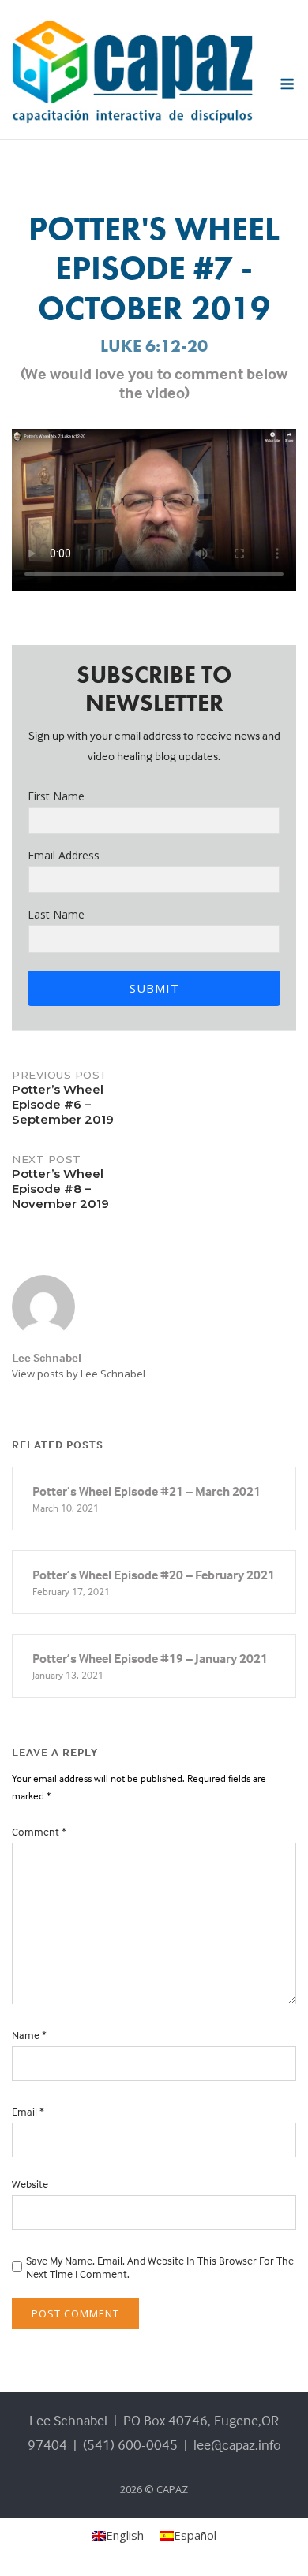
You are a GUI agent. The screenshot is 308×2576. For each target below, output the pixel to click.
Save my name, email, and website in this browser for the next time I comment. (160, 2267)
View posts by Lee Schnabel (79, 1374)
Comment (39, 1831)
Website (30, 2184)
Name (29, 2035)
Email (28, 2111)
